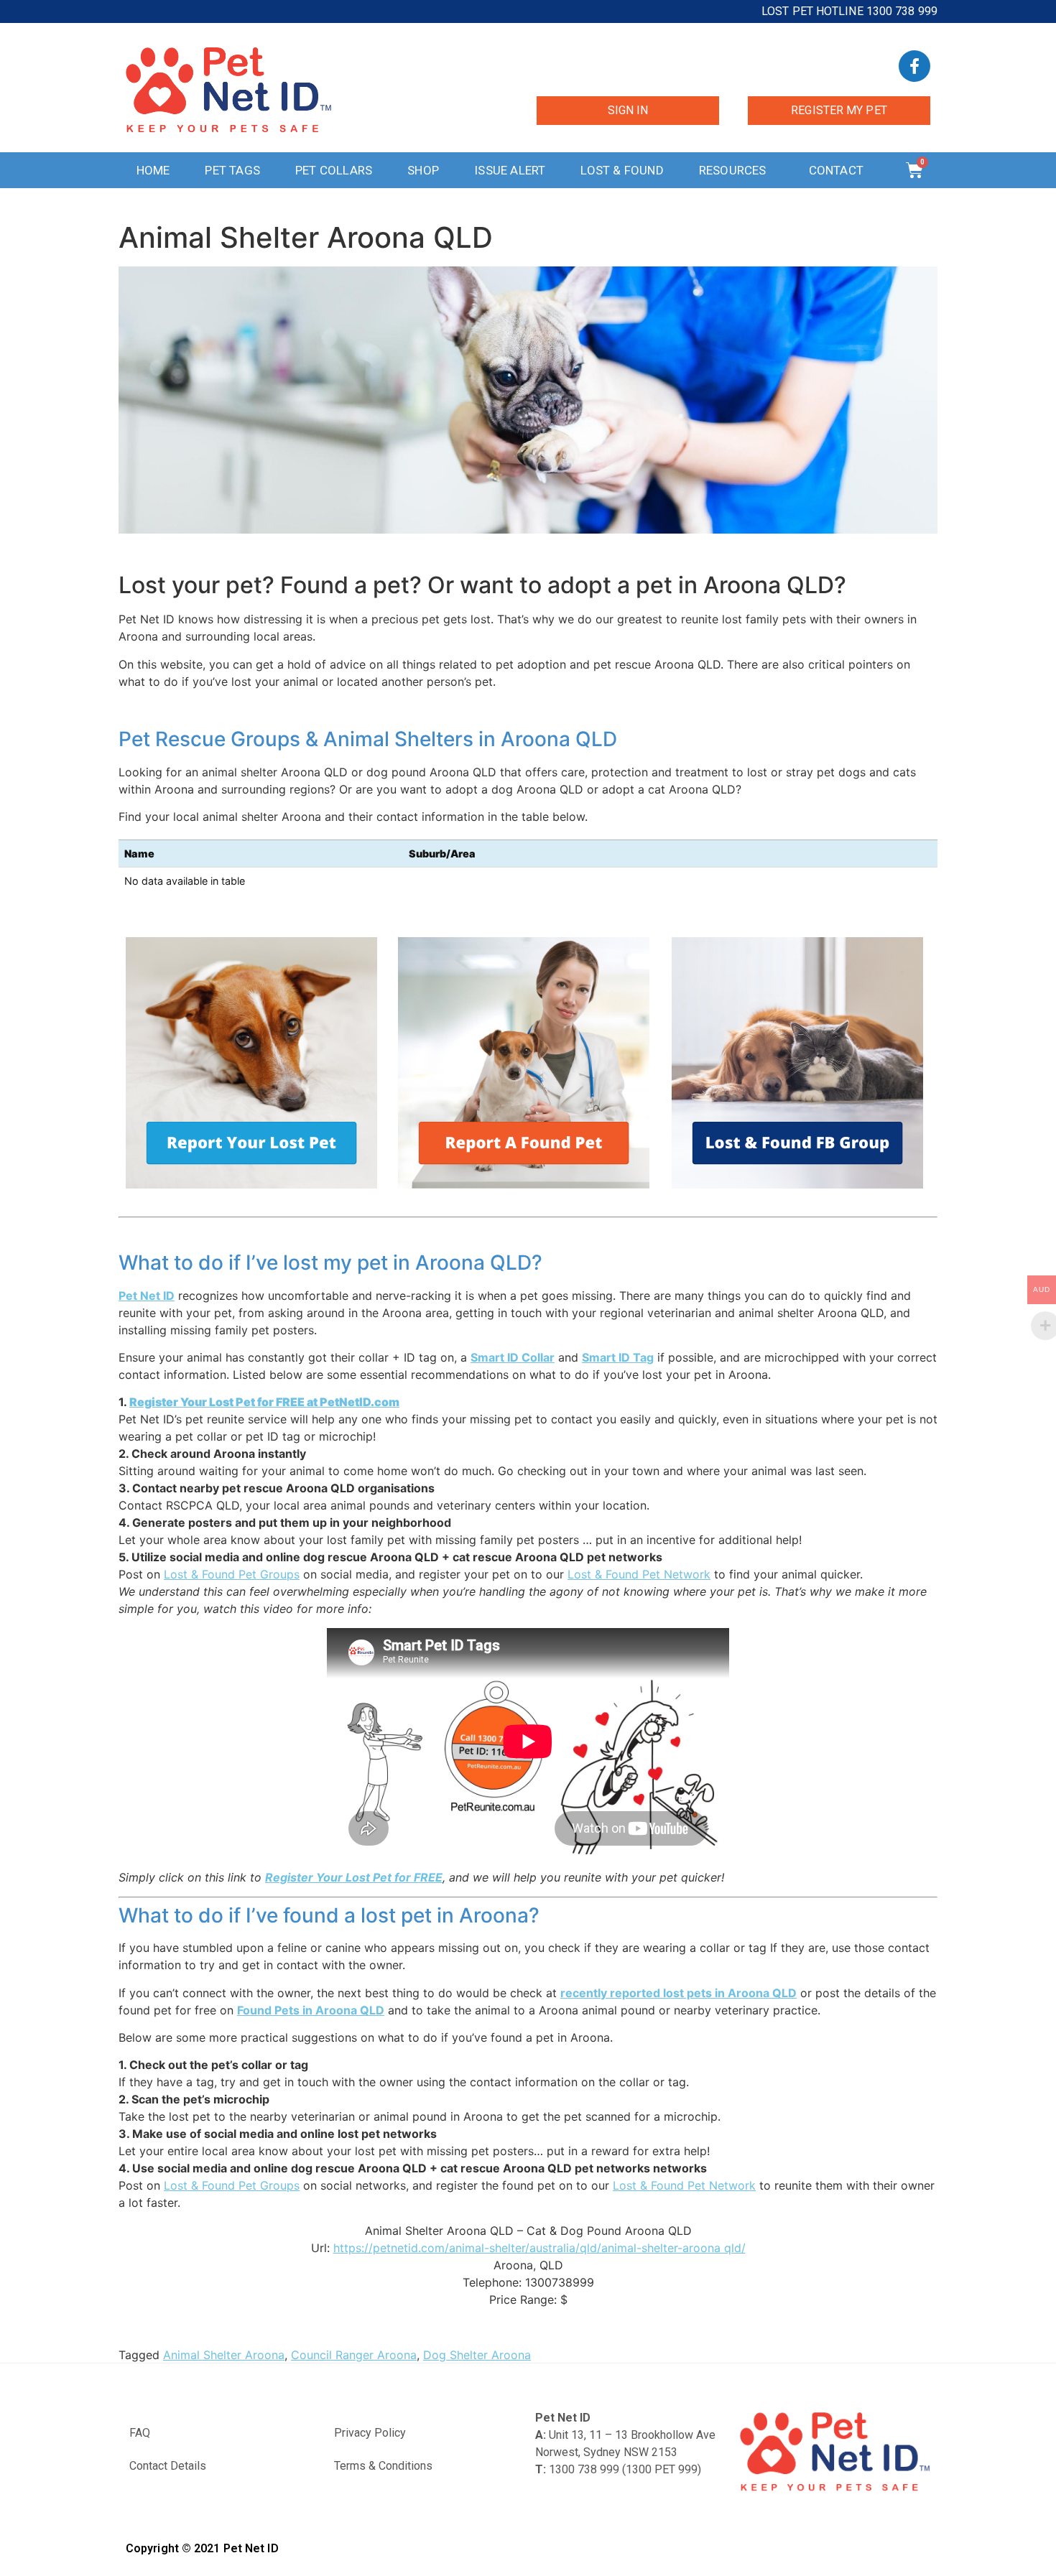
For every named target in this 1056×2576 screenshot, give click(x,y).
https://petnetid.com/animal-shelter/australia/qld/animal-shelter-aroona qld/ (539, 2248)
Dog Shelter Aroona (477, 2355)
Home (153, 170)
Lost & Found (622, 170)
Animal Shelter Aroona (224, 2355)
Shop (423, 170)
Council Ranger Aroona (354, 2355)
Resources (733, 170)
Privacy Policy (370, 2433)
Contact (836, 170)
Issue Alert (510, 170)
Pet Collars (334, 170)
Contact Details (168, 2466)
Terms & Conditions (383, 2466)
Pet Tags (232, 170)
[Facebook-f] (914, 66)
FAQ (140, 2433)
